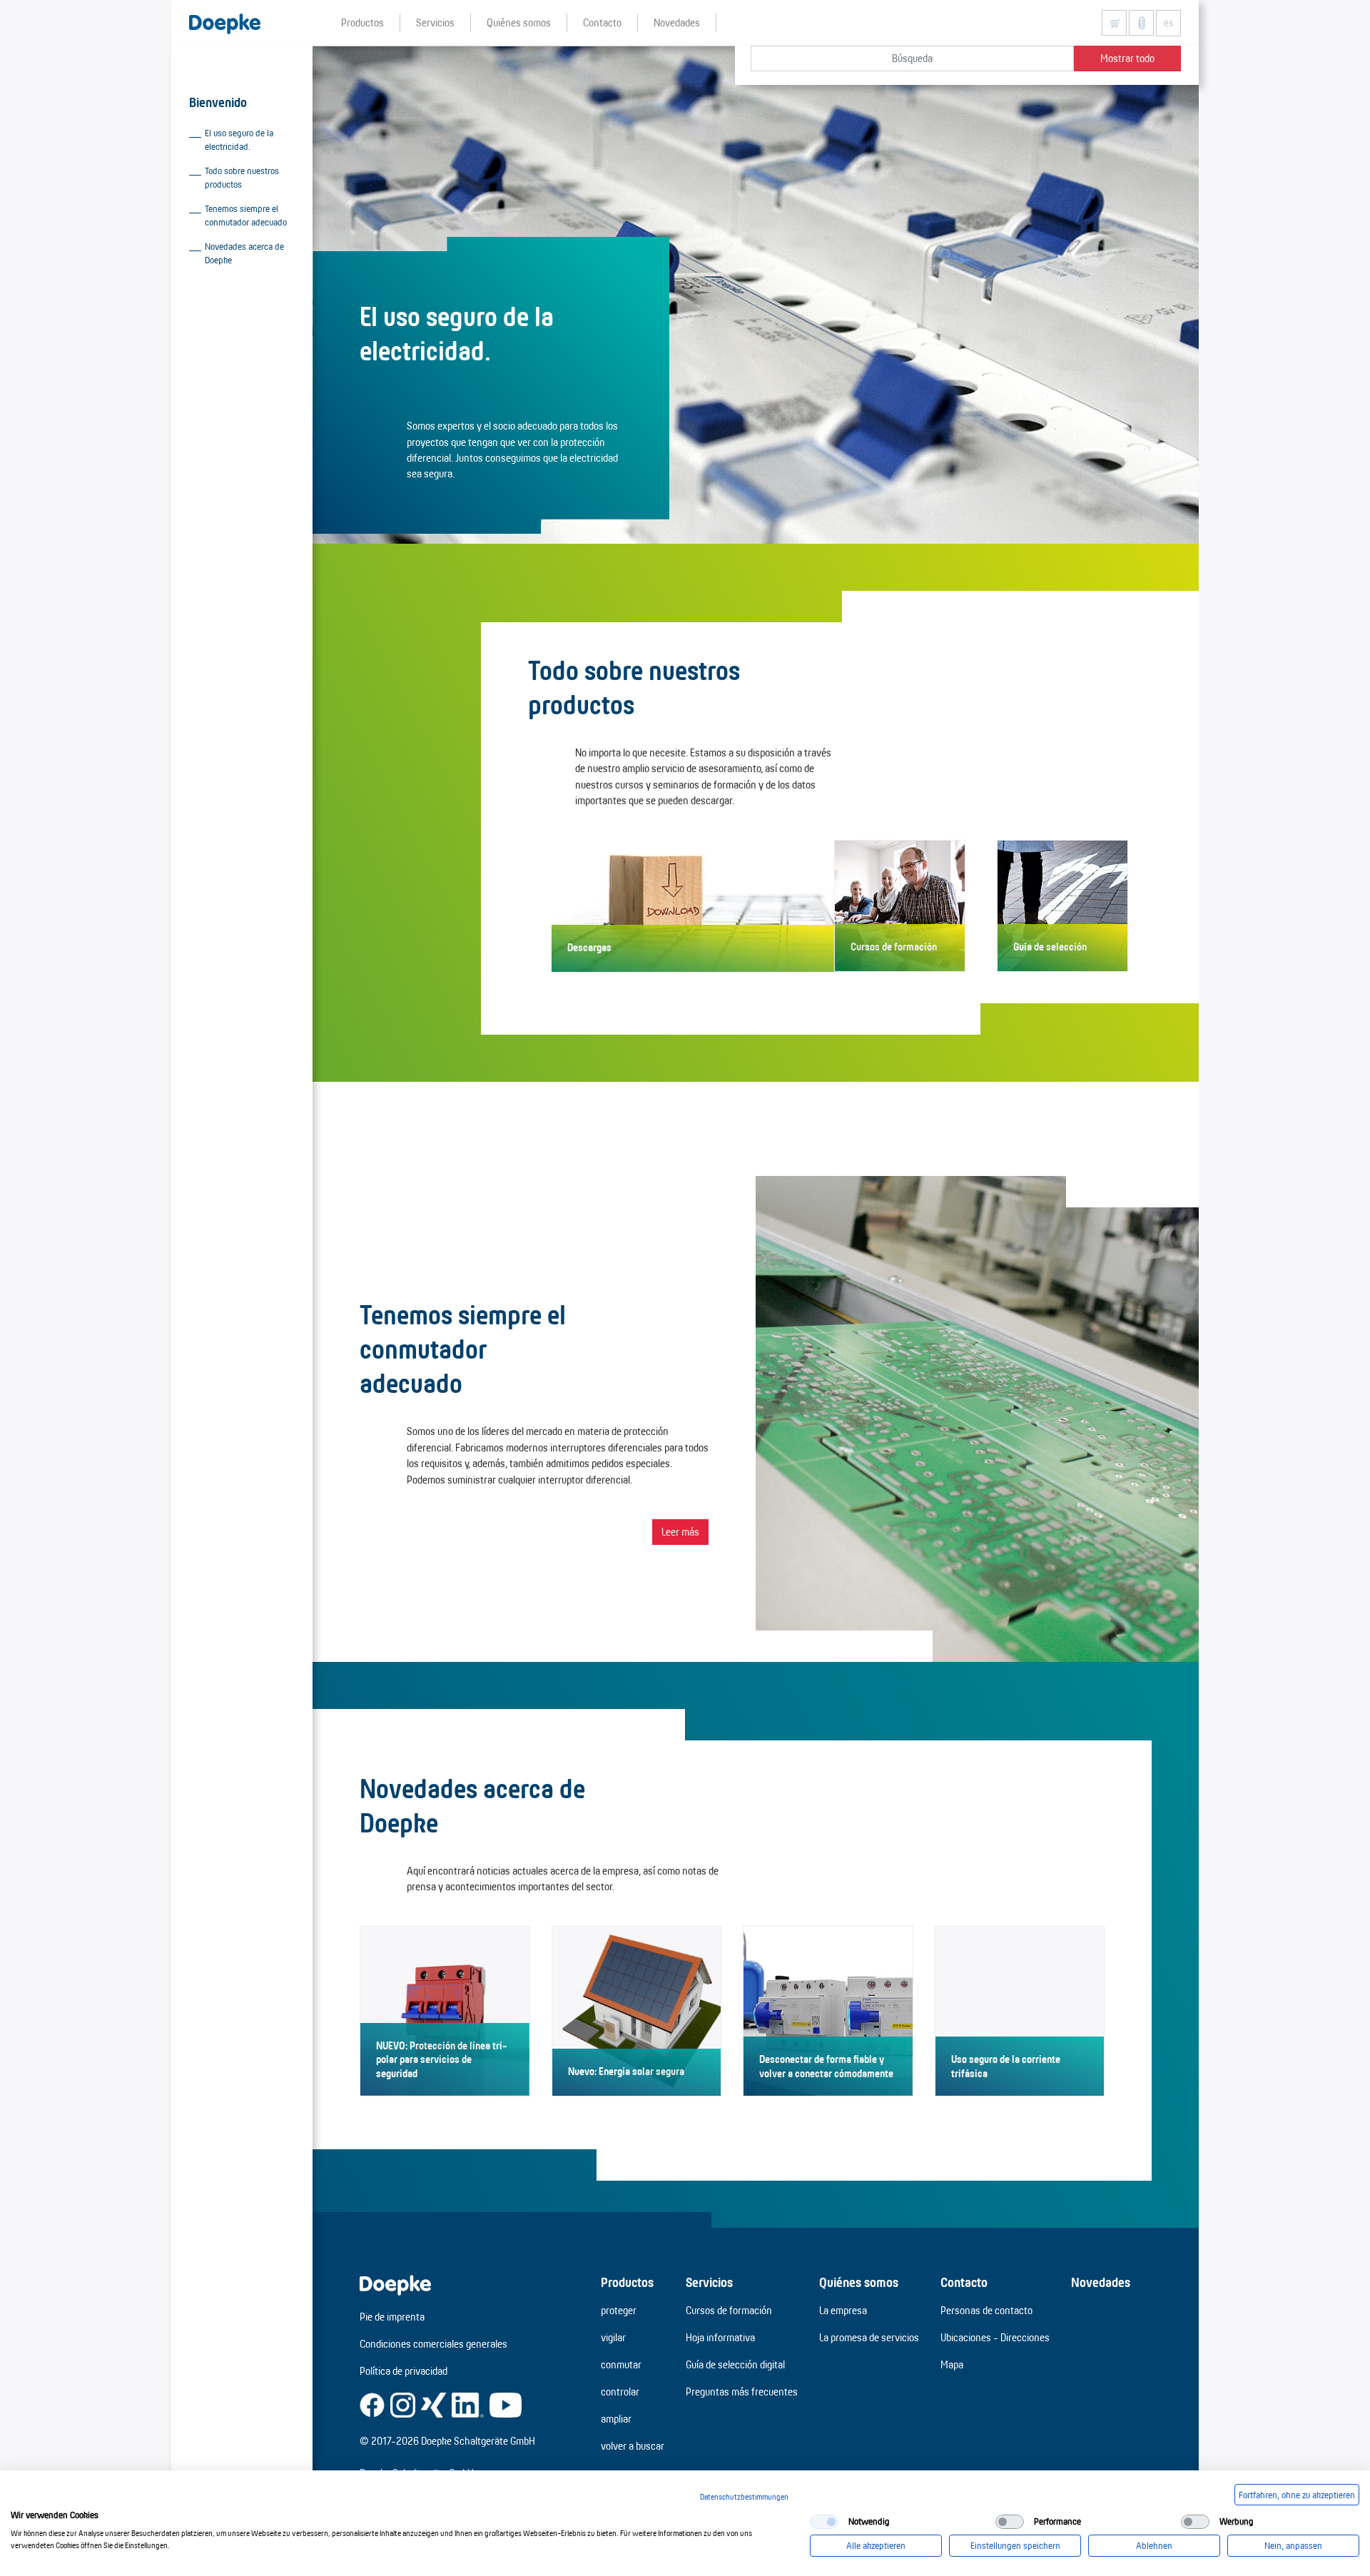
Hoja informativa (720, 2337)
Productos (627, 2282)
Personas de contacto (986, 2310)
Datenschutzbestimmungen (744, 2497)
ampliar (616, 2419)
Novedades (1101, 2282)
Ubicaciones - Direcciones (995, 2337)
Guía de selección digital (735, 2364)
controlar (620, 2392)
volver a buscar (633, 2446)
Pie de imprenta (392, 2317)
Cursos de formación (729, 2310)
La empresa (843, 2310)
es (1168, 23)
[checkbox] (824, 2522)
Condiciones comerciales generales (433, 2344)
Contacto (964, 2282)
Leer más (680, 1532)
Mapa (952, 2364)
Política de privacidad (404, 2371)
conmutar (621, 2364)
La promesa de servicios (869, 2337)
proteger (619, 2310)
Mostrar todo (1127, 58)
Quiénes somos (859, 2282)
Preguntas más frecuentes (742, 2392)
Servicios (709, 2282)
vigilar (613, 2337)
